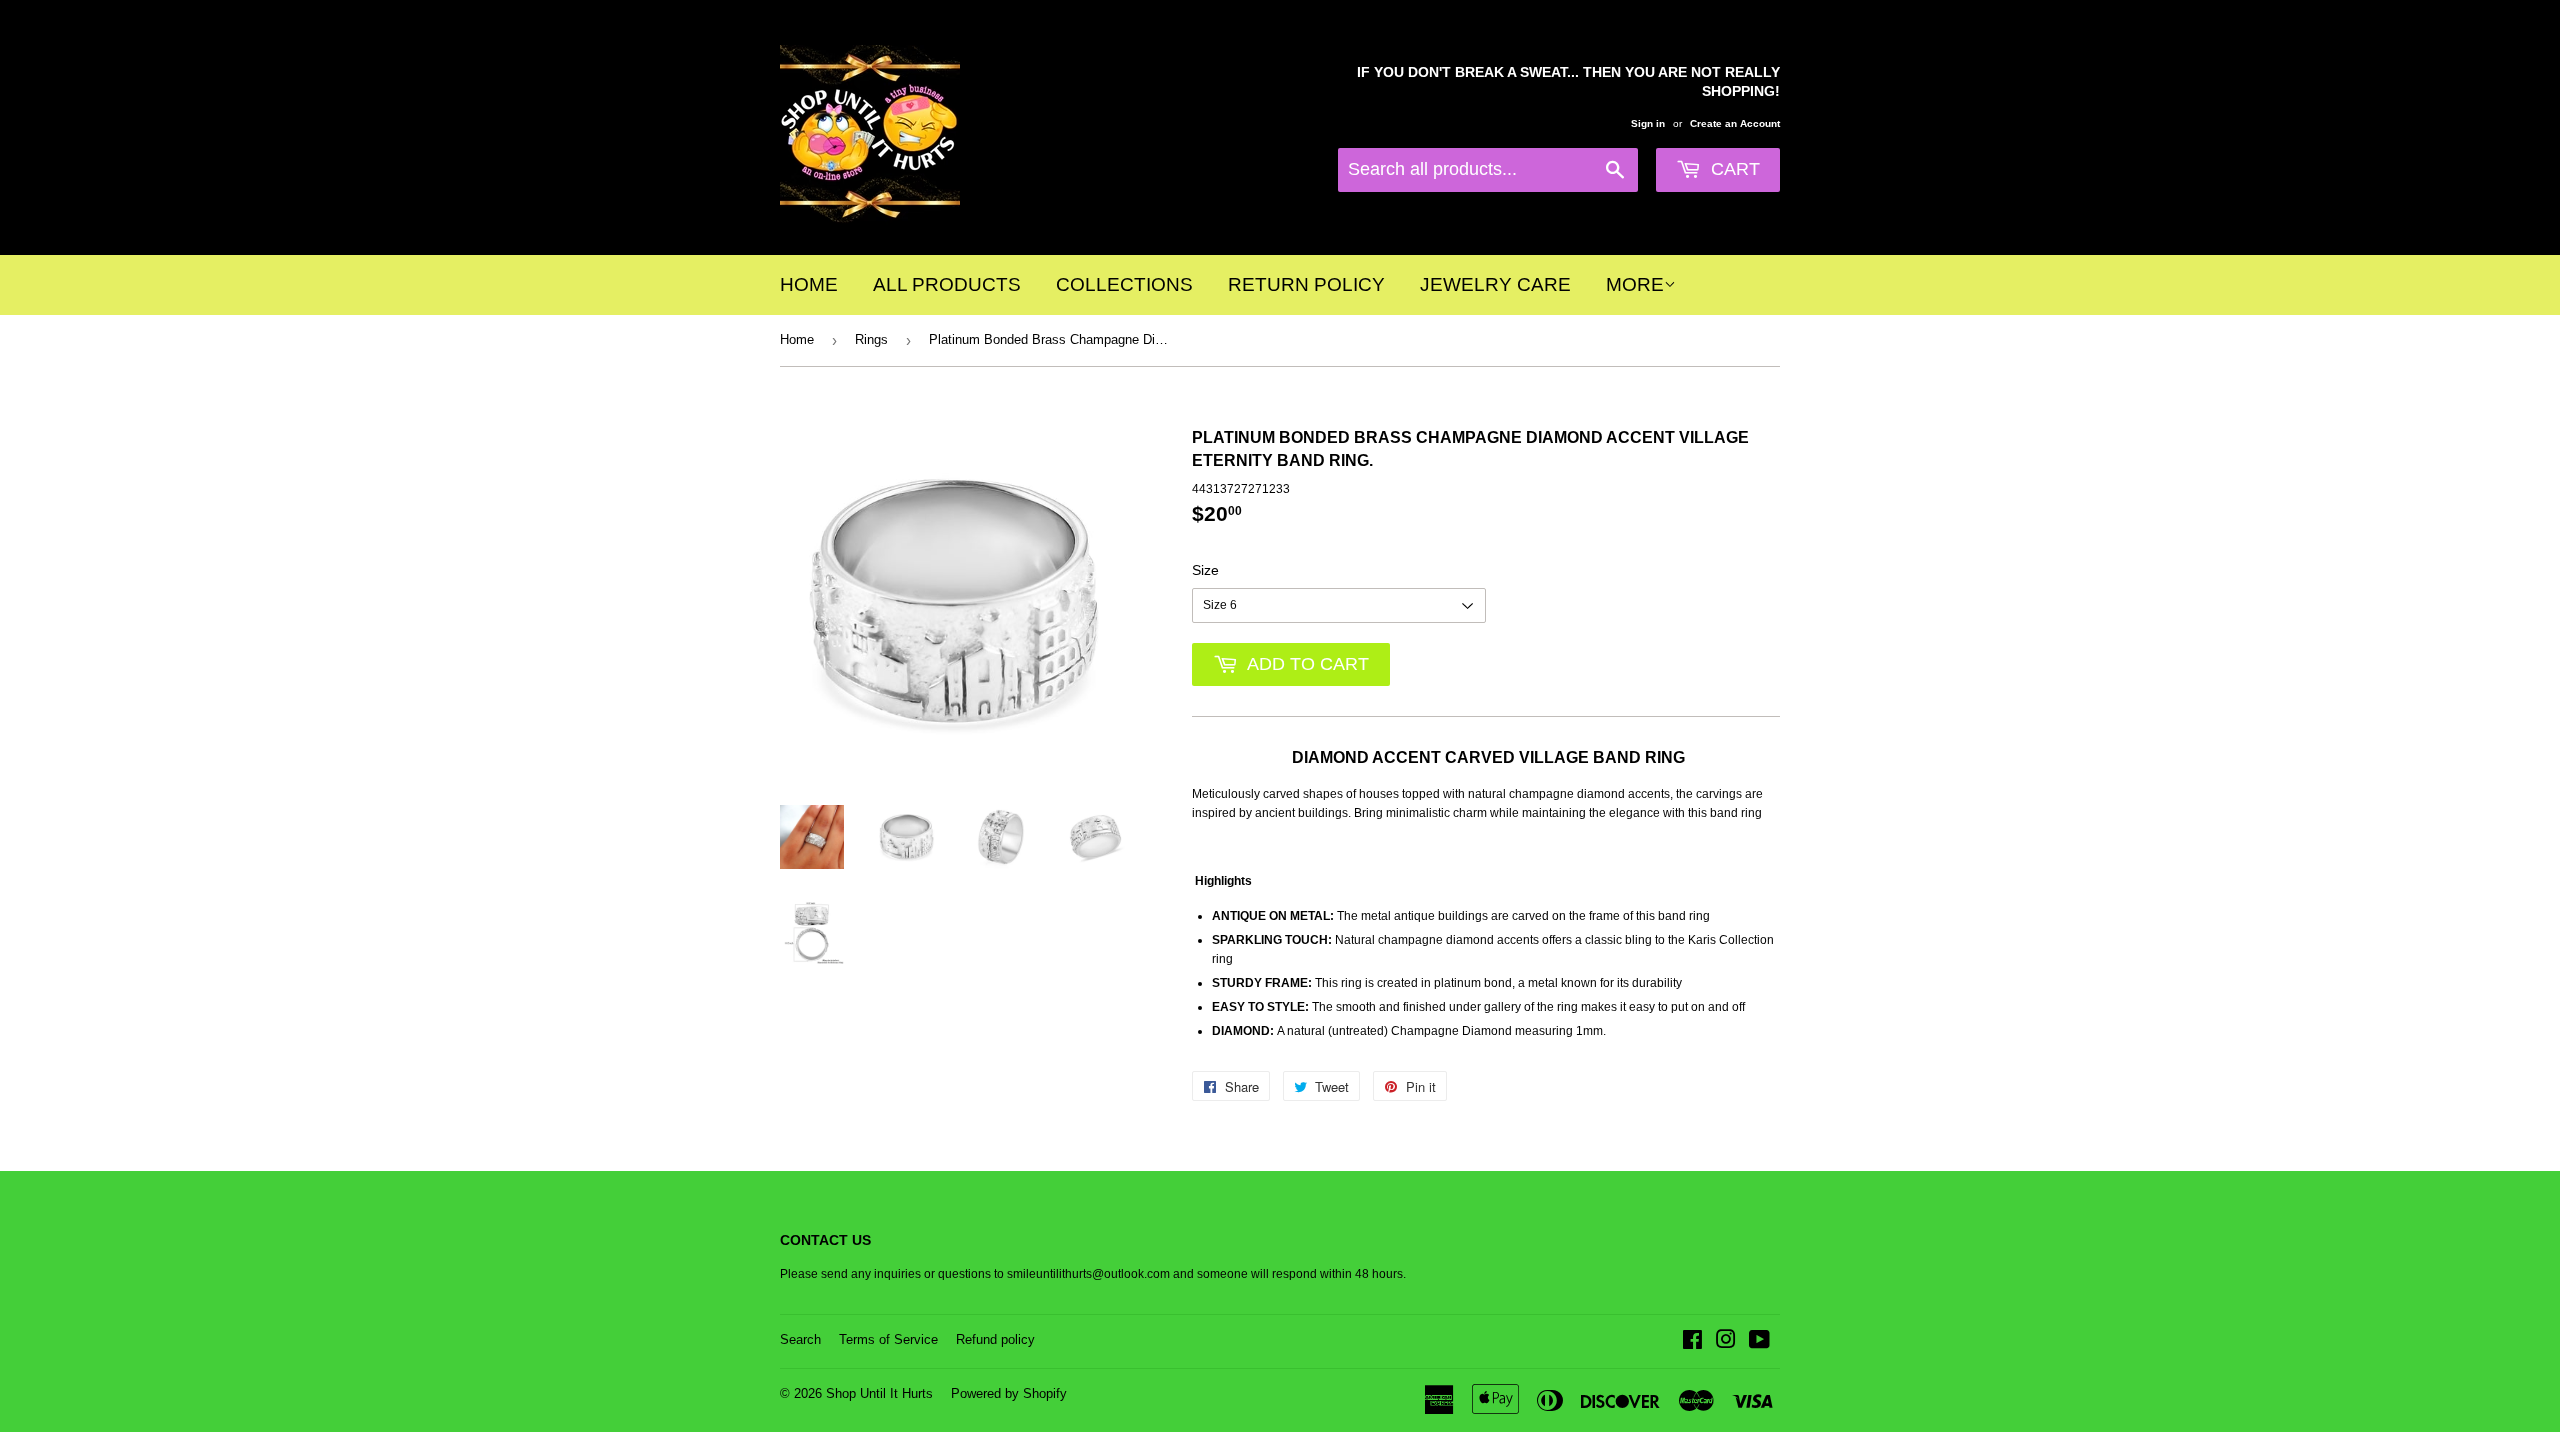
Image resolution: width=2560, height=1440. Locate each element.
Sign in (1648, 123)
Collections (1124, 284)
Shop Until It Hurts (879, 1393)
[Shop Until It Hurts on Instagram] (1726, 1343)
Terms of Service (888, 1339)
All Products (947, 284)
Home (809, 284)
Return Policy (1306, 284)
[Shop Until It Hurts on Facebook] (1692, 1343)
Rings (871, 339)
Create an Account (1735, 123)
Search (800, 1339)
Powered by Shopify (1009, 1393)
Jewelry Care (1495, 284)
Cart (1733, 169)
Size (1205, 570)
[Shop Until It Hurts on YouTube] (1759, 1343)
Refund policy (995, 1339)
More (1635, 284)
